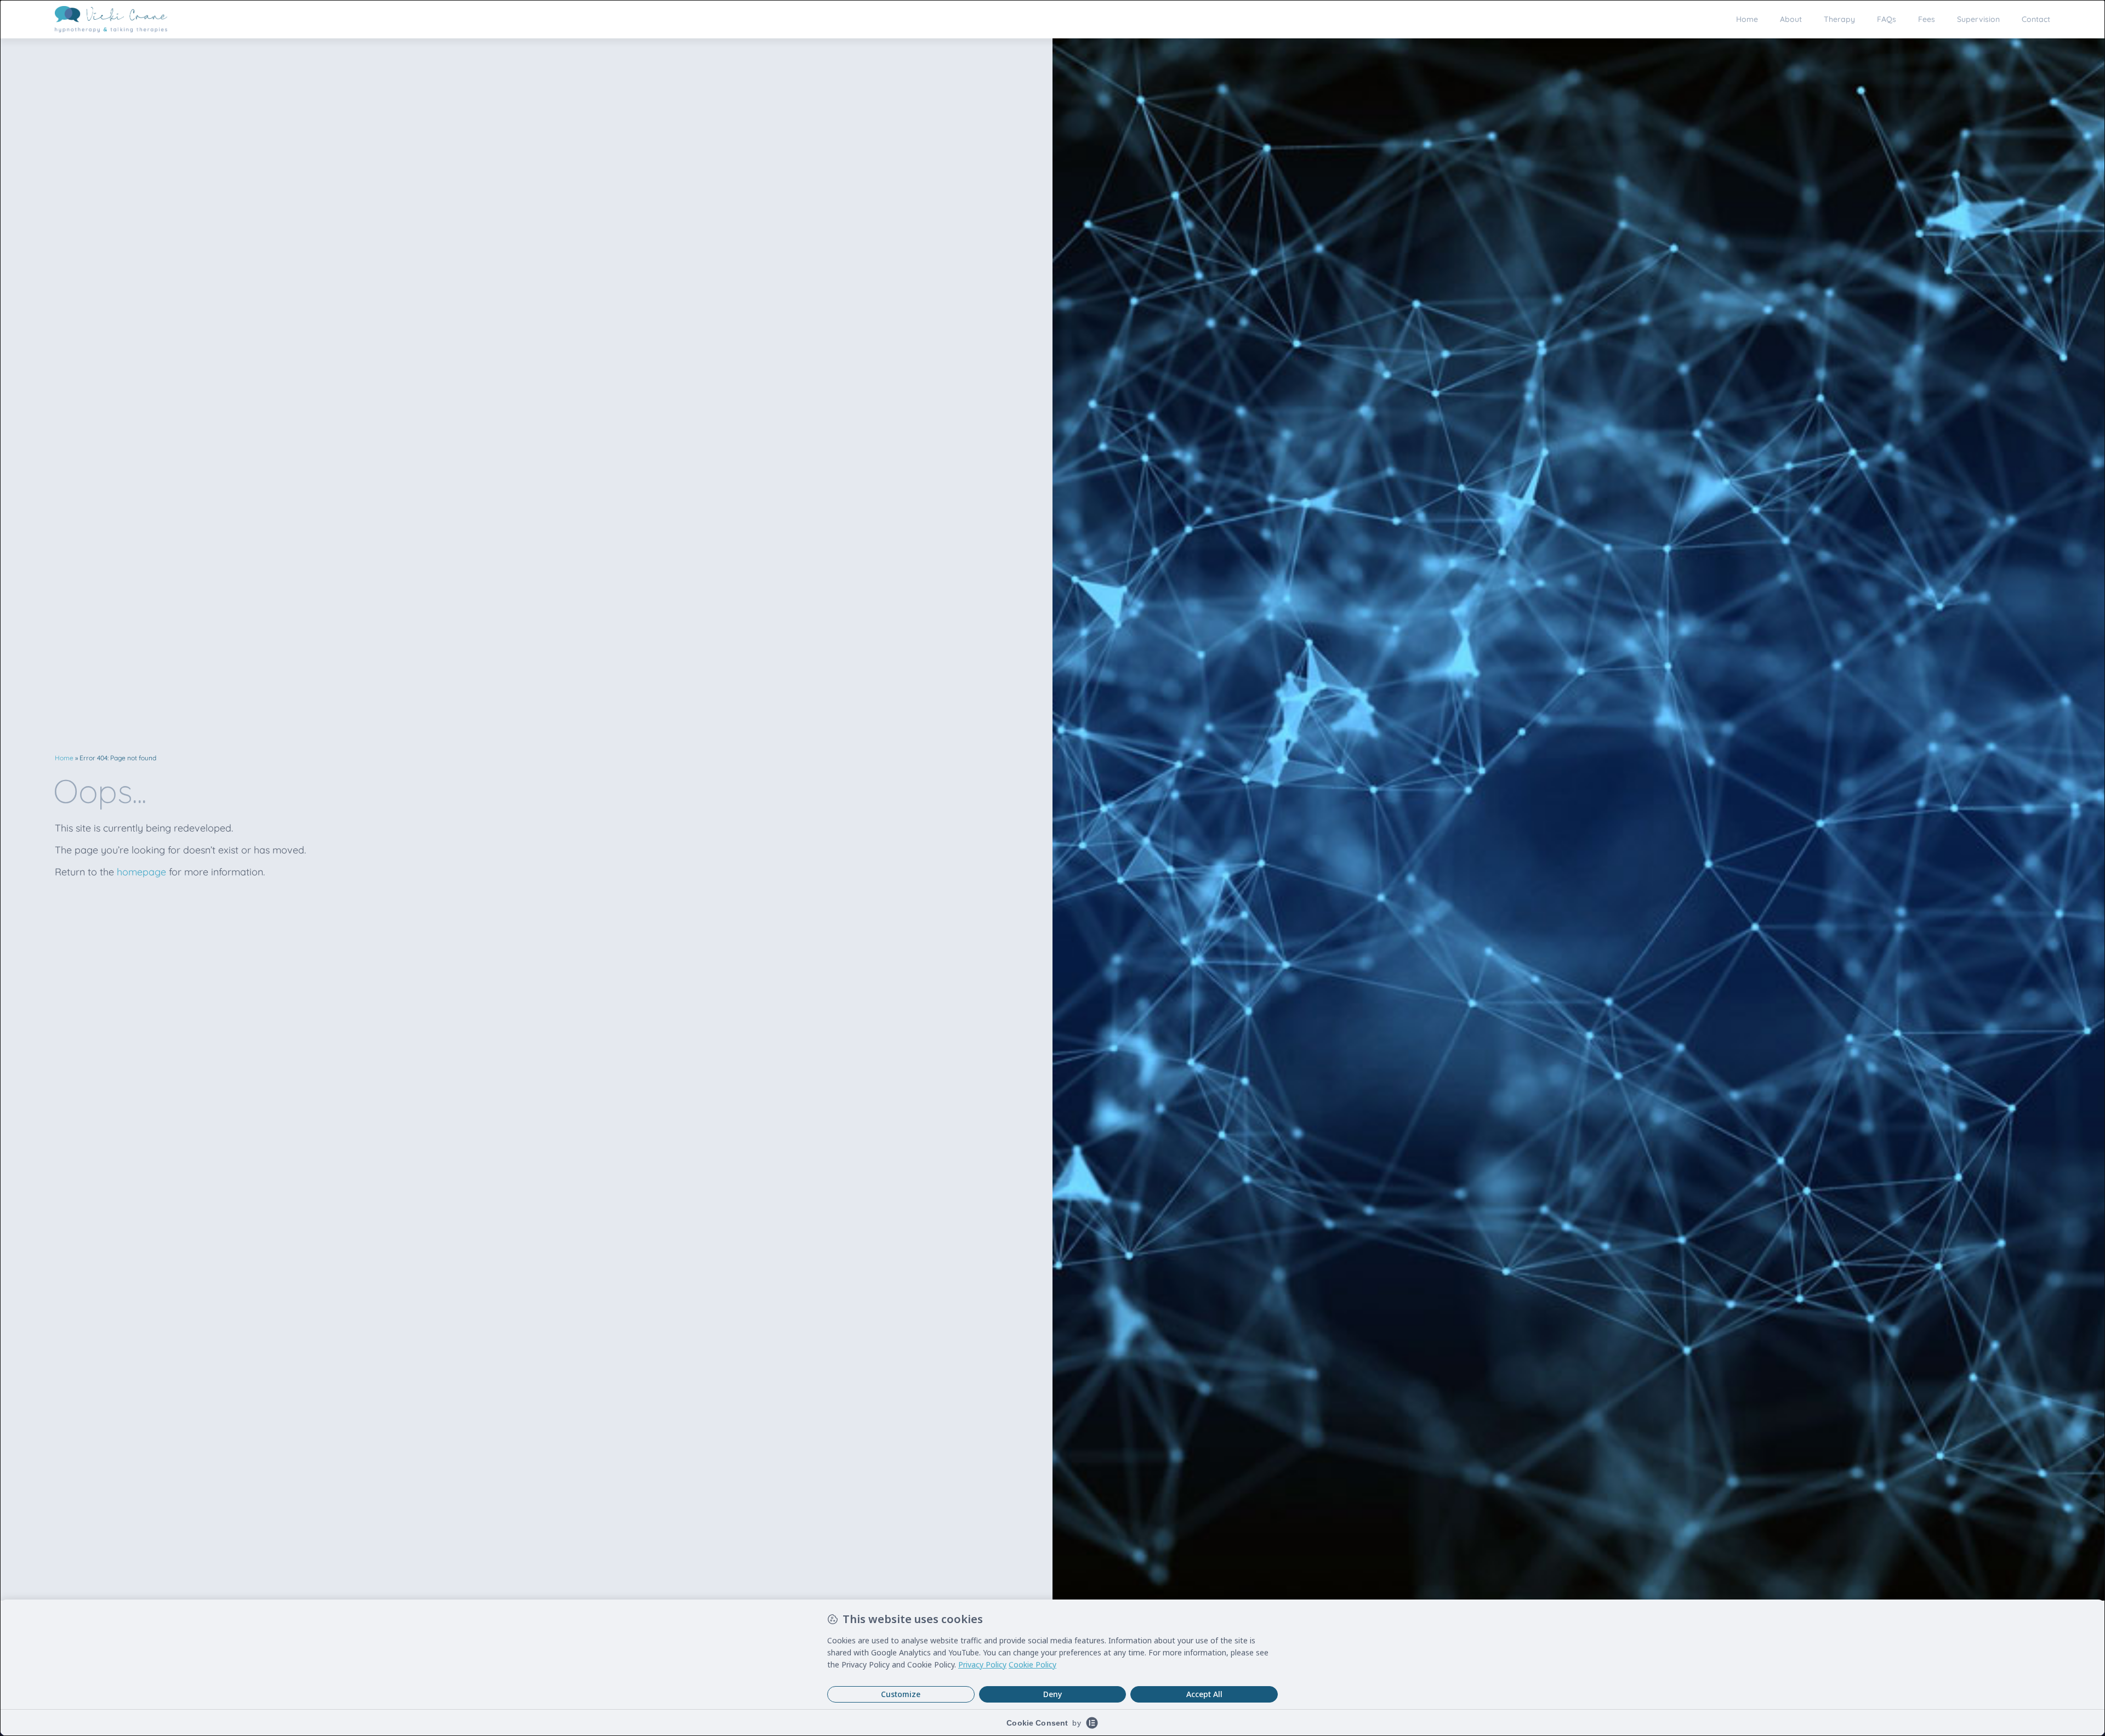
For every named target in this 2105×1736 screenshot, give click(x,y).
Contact (2036, 19)
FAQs (1887, 19)
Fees (1927, 19)
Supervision (1978, 19)
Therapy (1839, 19)
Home (1747, 19)
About (1791, 19)
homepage (141, 872)
